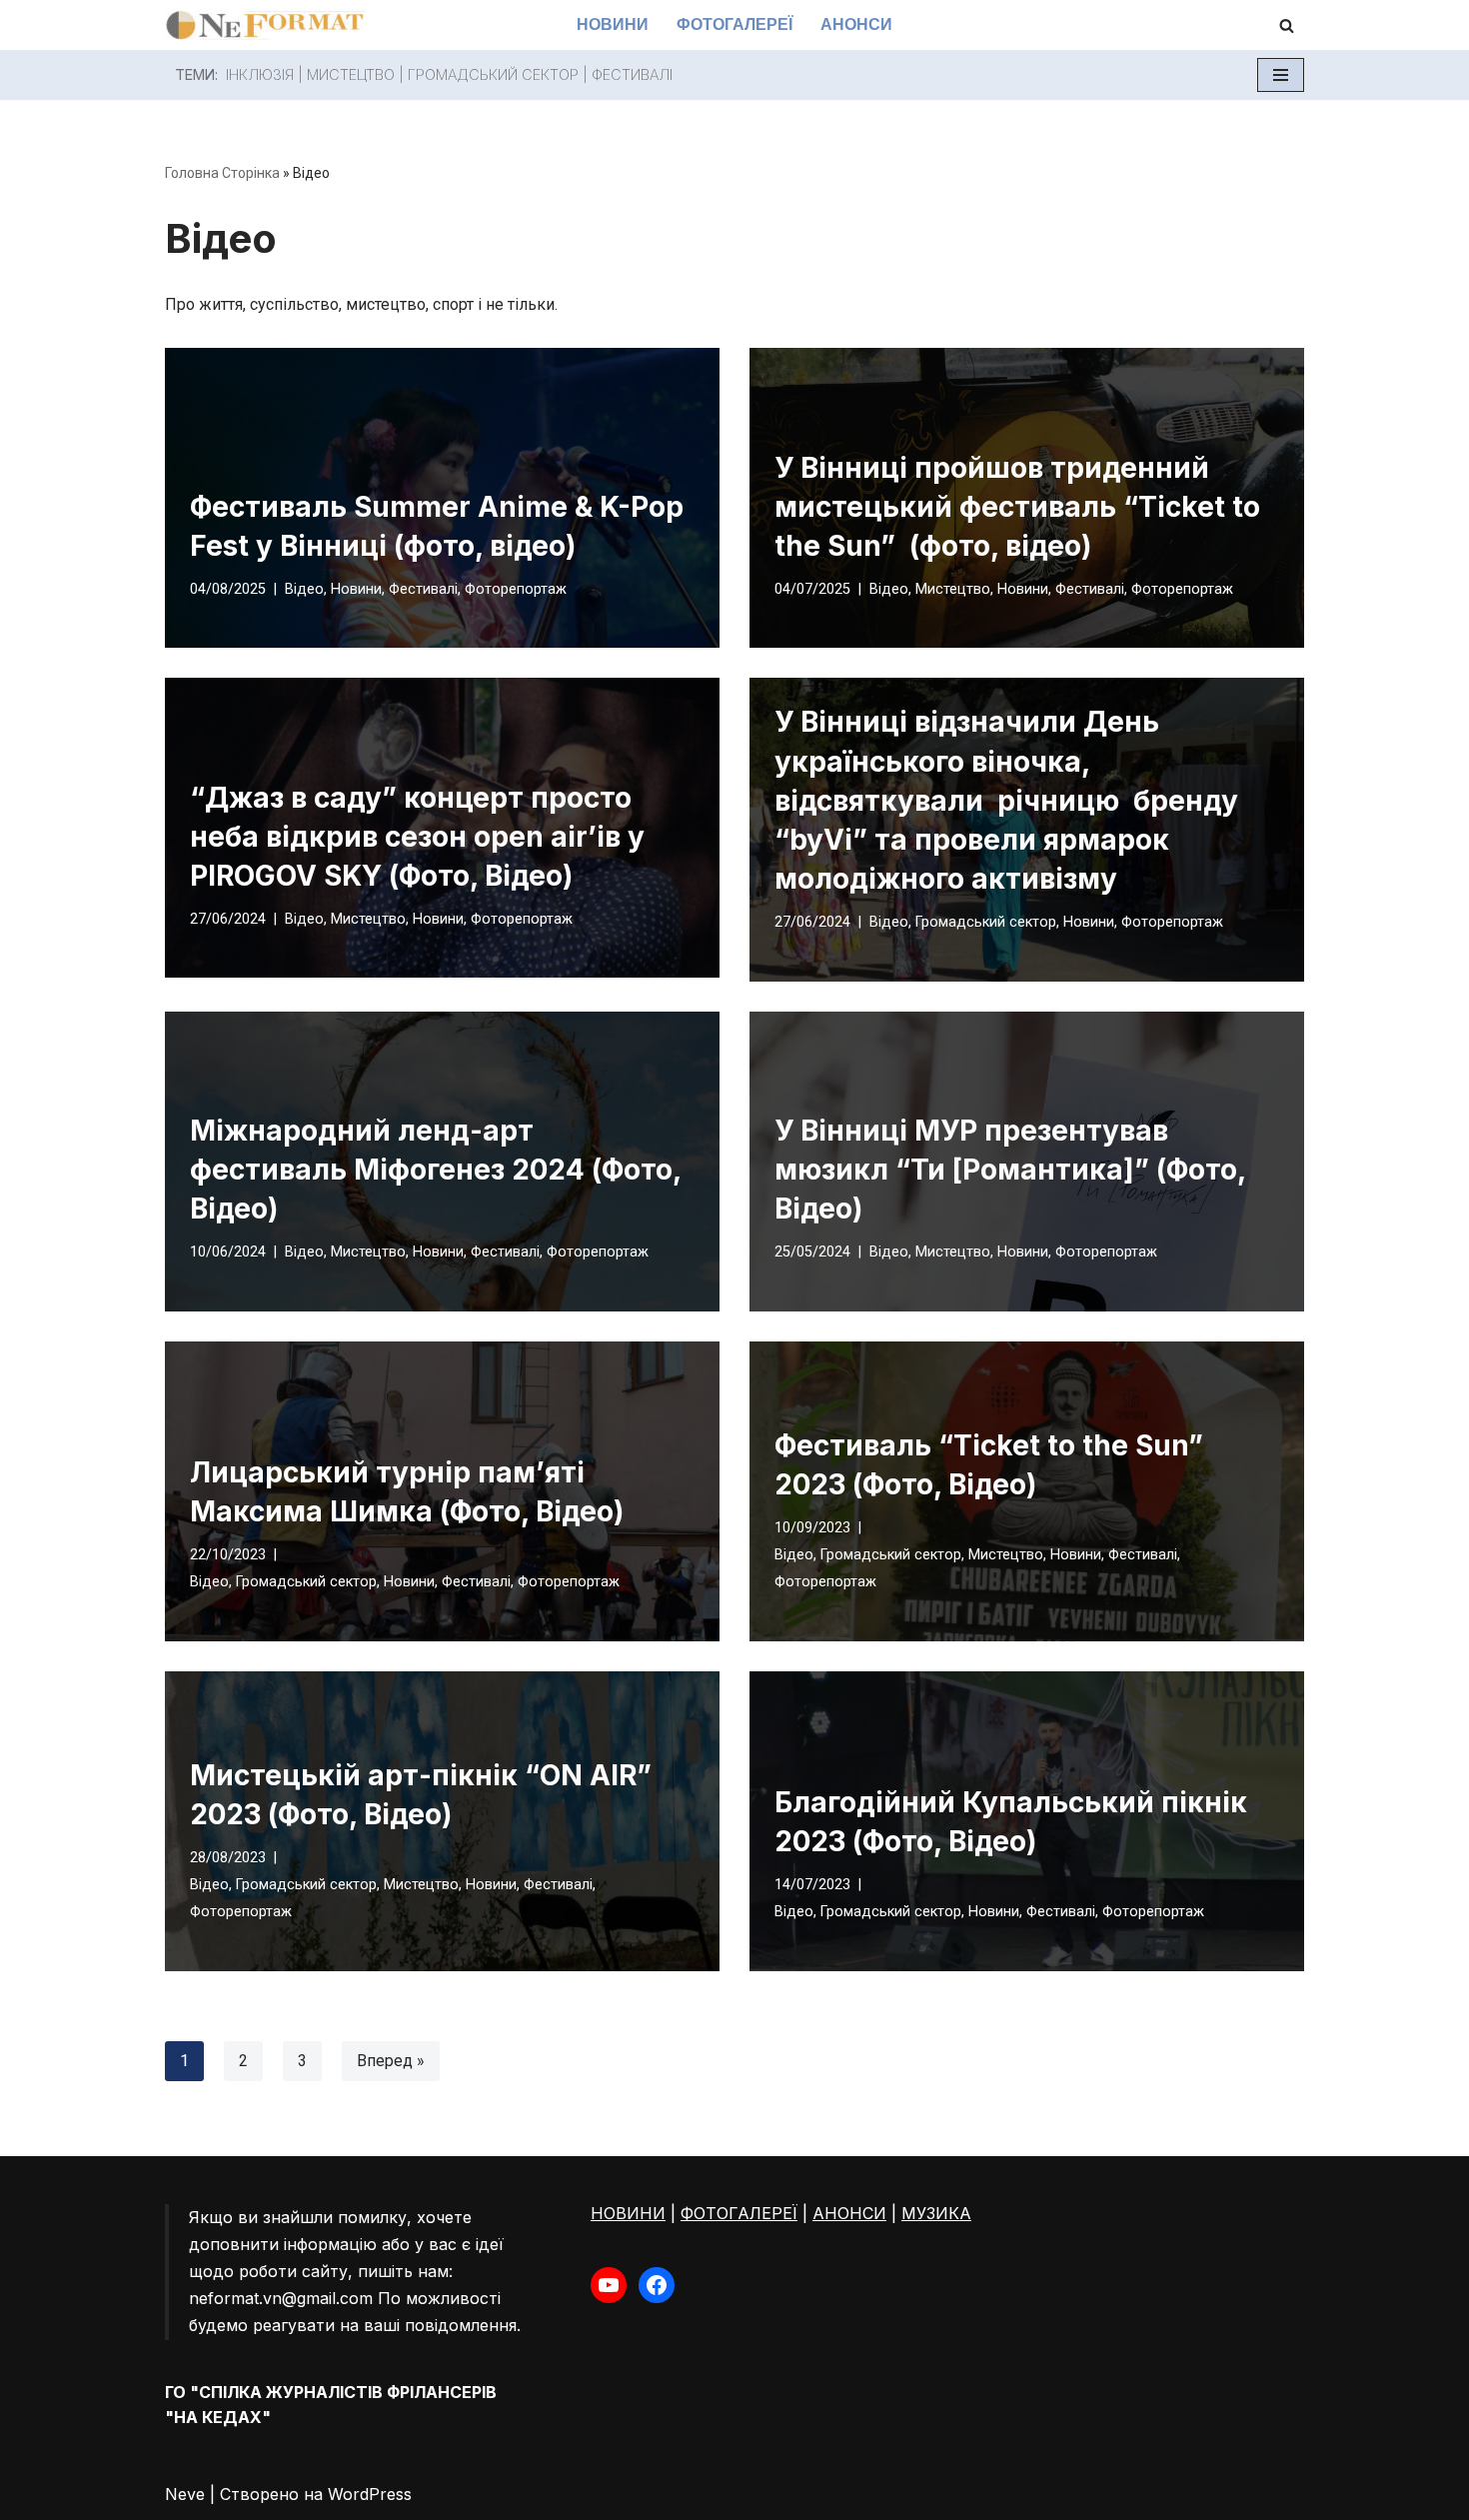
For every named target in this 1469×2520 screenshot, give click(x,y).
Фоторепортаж (516, 589)
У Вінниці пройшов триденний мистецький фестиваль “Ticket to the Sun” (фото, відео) (1017, 507)
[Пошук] (1287, 25)
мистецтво (351, 74)
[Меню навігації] (1281, 75)
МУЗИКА (936, 2213)
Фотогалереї (734, 24)
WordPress (370, 2494)
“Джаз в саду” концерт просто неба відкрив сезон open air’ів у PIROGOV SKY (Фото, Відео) (417, 837)
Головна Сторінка (222, 173)
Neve (185, 2494)
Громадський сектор (493, 74)
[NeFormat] (265, 25)
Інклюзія (260, 74)
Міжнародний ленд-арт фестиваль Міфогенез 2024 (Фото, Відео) (435, 1170)
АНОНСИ (849, 2213)
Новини (613, 24)
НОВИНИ (628, 2213)
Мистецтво (953, 589)
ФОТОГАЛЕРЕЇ (739, 2213)
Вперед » (391, 2061)
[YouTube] (609, 2285)
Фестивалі (423, 589)
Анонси (856, 24)
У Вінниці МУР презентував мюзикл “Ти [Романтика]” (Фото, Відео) (1010, 1170)
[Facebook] (657, 2285)
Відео (304, 589)
